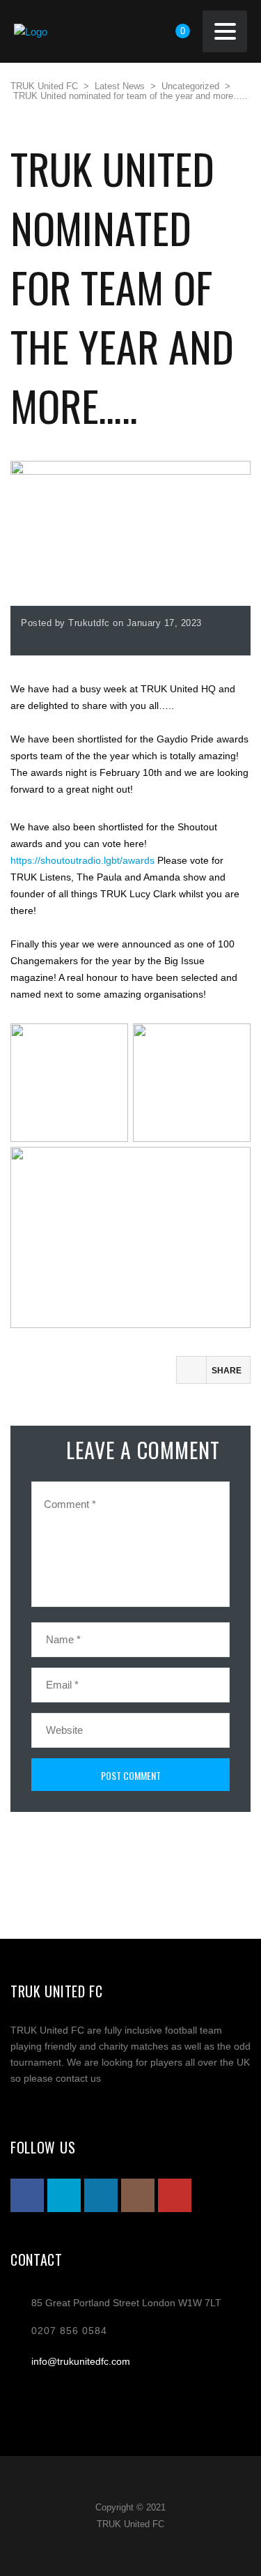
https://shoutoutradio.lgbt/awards (82, 860)
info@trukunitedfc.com (81, 2361)
